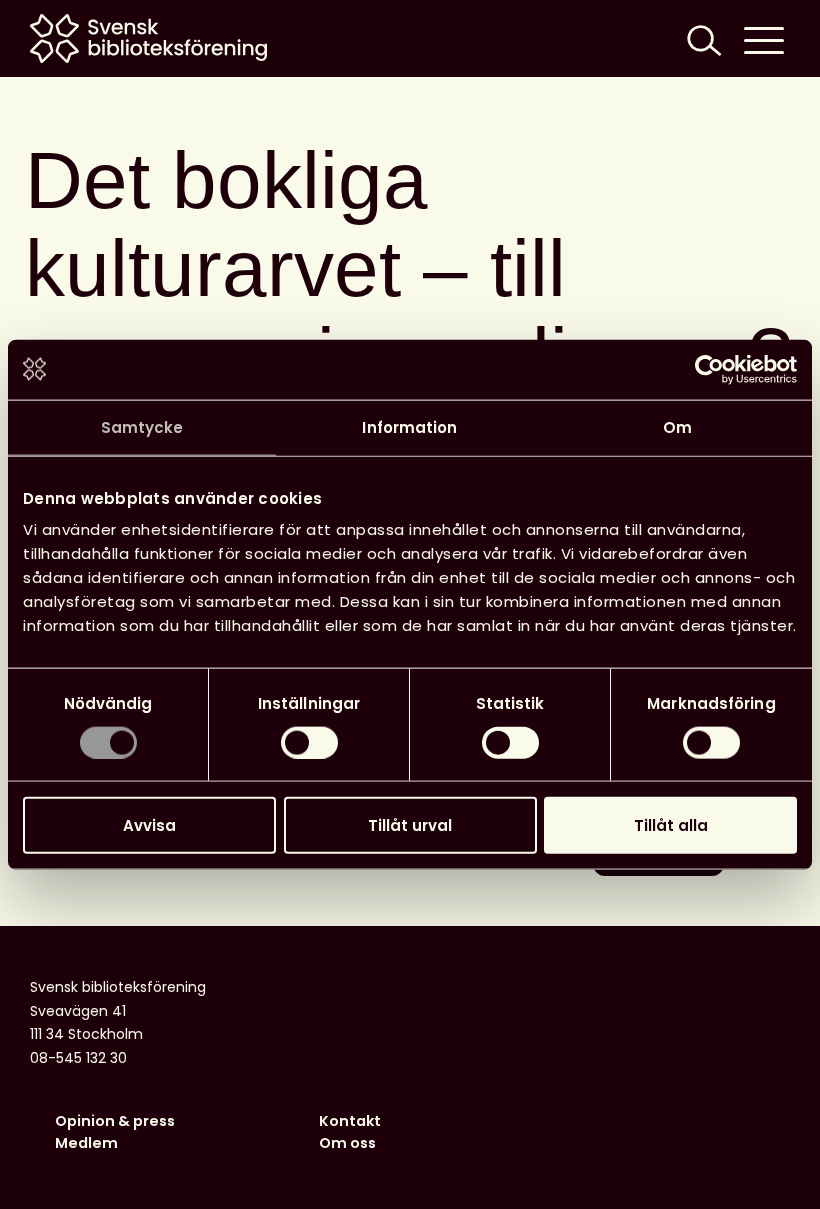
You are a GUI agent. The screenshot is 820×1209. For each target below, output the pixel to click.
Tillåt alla (671, 825)
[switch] (309, 742)
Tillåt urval (410, 825)
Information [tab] (409, 426)
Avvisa (149, 825)
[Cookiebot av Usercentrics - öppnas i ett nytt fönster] (709, 369)
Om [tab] (677, 426)
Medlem (86, 1143)
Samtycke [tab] (142, 426)
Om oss (347, 1143)
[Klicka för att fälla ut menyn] (764, 38)
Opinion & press (115, 1121)
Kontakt (350, 1121)
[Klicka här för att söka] (702, 38)
